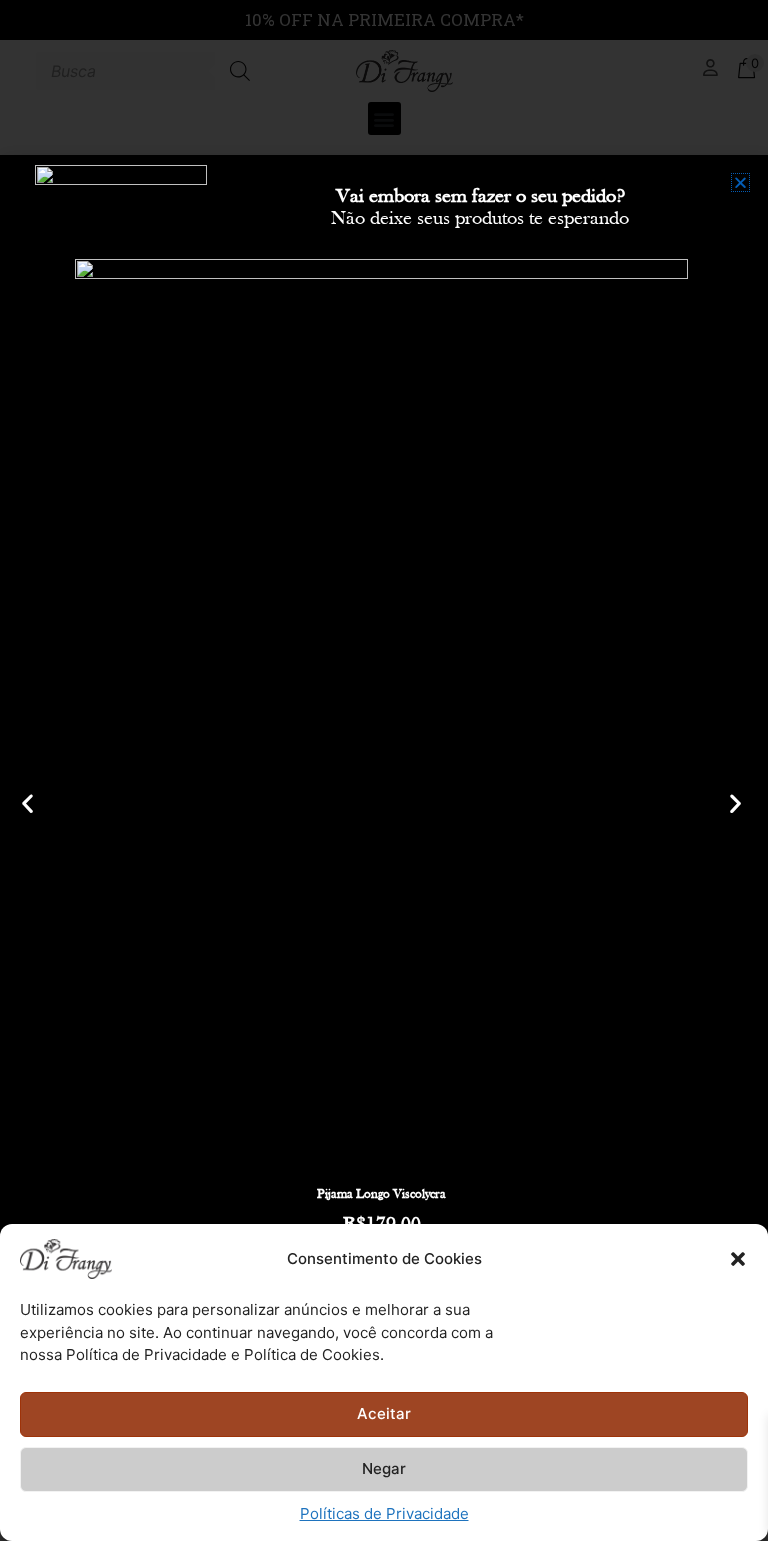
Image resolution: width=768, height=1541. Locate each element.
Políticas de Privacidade (384, 1513)
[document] (384, 770)
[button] (738, 1259)
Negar (384, 1468)
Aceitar (384, 1413)
